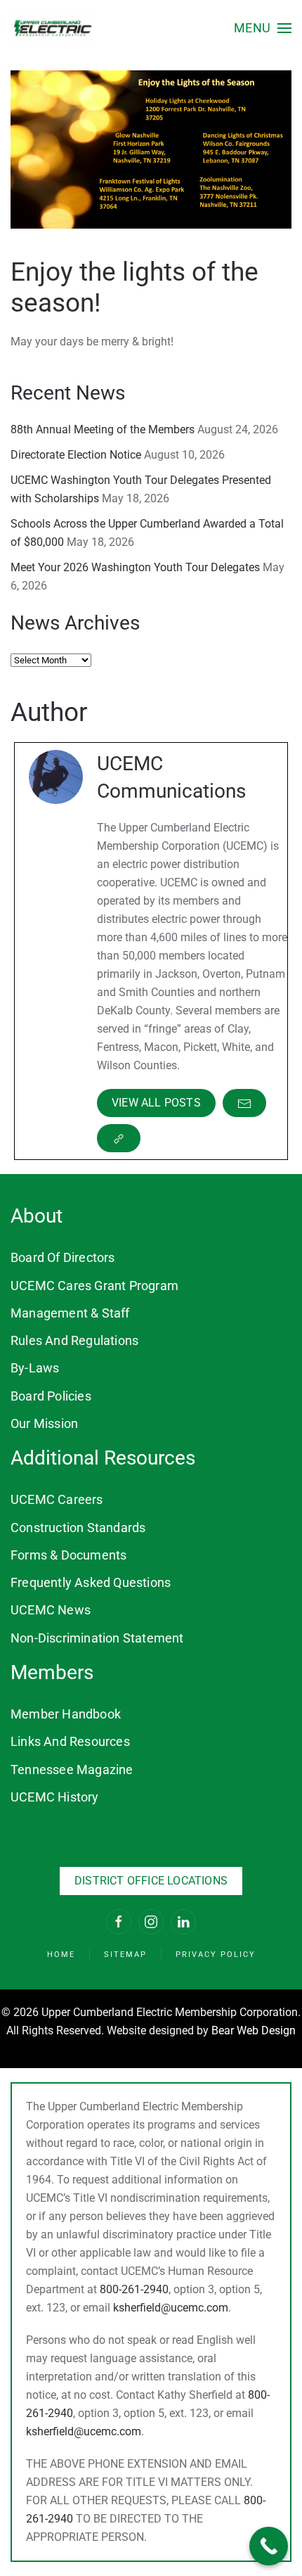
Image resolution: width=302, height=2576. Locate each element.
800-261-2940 (134, 2289)
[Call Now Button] (269, 2546)
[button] (263, 28)
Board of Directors (63, 1257)
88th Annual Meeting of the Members (103, 429)
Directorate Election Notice (76, 455)
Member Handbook (66, 1714)
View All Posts (156, 1103)
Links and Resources (70, 1741)
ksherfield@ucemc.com (171, 2308)
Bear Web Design (254, 2030)
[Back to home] (53, 28)
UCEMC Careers (57, 1499)
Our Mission (44, 1423)
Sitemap (125, 1955)
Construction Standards (78, 1528)
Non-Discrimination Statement (97, 1638)
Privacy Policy (216, 1955)
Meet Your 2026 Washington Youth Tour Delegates (135, 567)
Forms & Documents (68, 1555)
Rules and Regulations (74, 1340)
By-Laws (35, 1368)
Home (61, 1955)
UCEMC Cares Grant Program (94, 1286)
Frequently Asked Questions (91, 1582)
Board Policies (51, 1396)
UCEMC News (51, 1610)
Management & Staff (70, 1313)
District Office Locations (151, 1881)
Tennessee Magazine (72, 1770)
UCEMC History (55, 1797)
